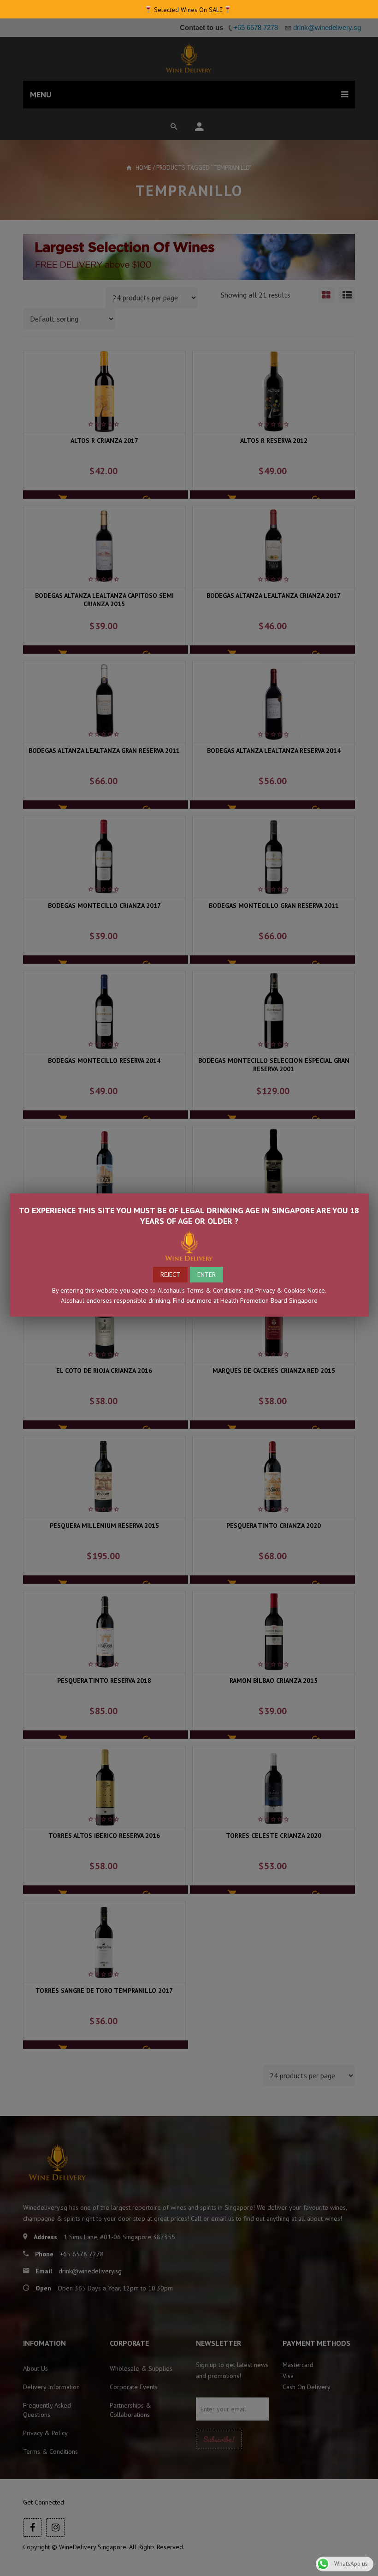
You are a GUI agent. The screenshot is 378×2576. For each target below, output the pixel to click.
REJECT (170, 1275)
